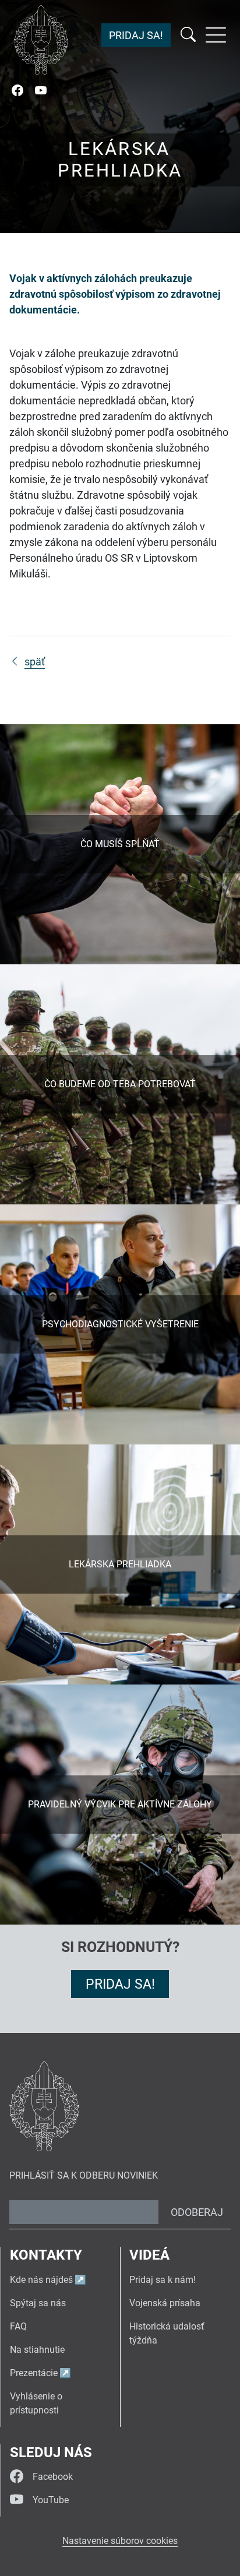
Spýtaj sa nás (38, 2303)
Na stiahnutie (37, 2350)
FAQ (18, 2326)
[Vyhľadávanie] (188, 35)
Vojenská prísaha (165, 2303)
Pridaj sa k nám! (163, 2280)
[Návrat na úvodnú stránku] (41, 40)
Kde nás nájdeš (41, 2280)
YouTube (51, 2500)
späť (35, 662)
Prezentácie (34, 2373)
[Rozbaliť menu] (216, 35)
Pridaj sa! (136, 35)
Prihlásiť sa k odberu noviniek (84, 2175)
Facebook (53, 2477)
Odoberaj (197, 2212)
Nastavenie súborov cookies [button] (120, 2541)
